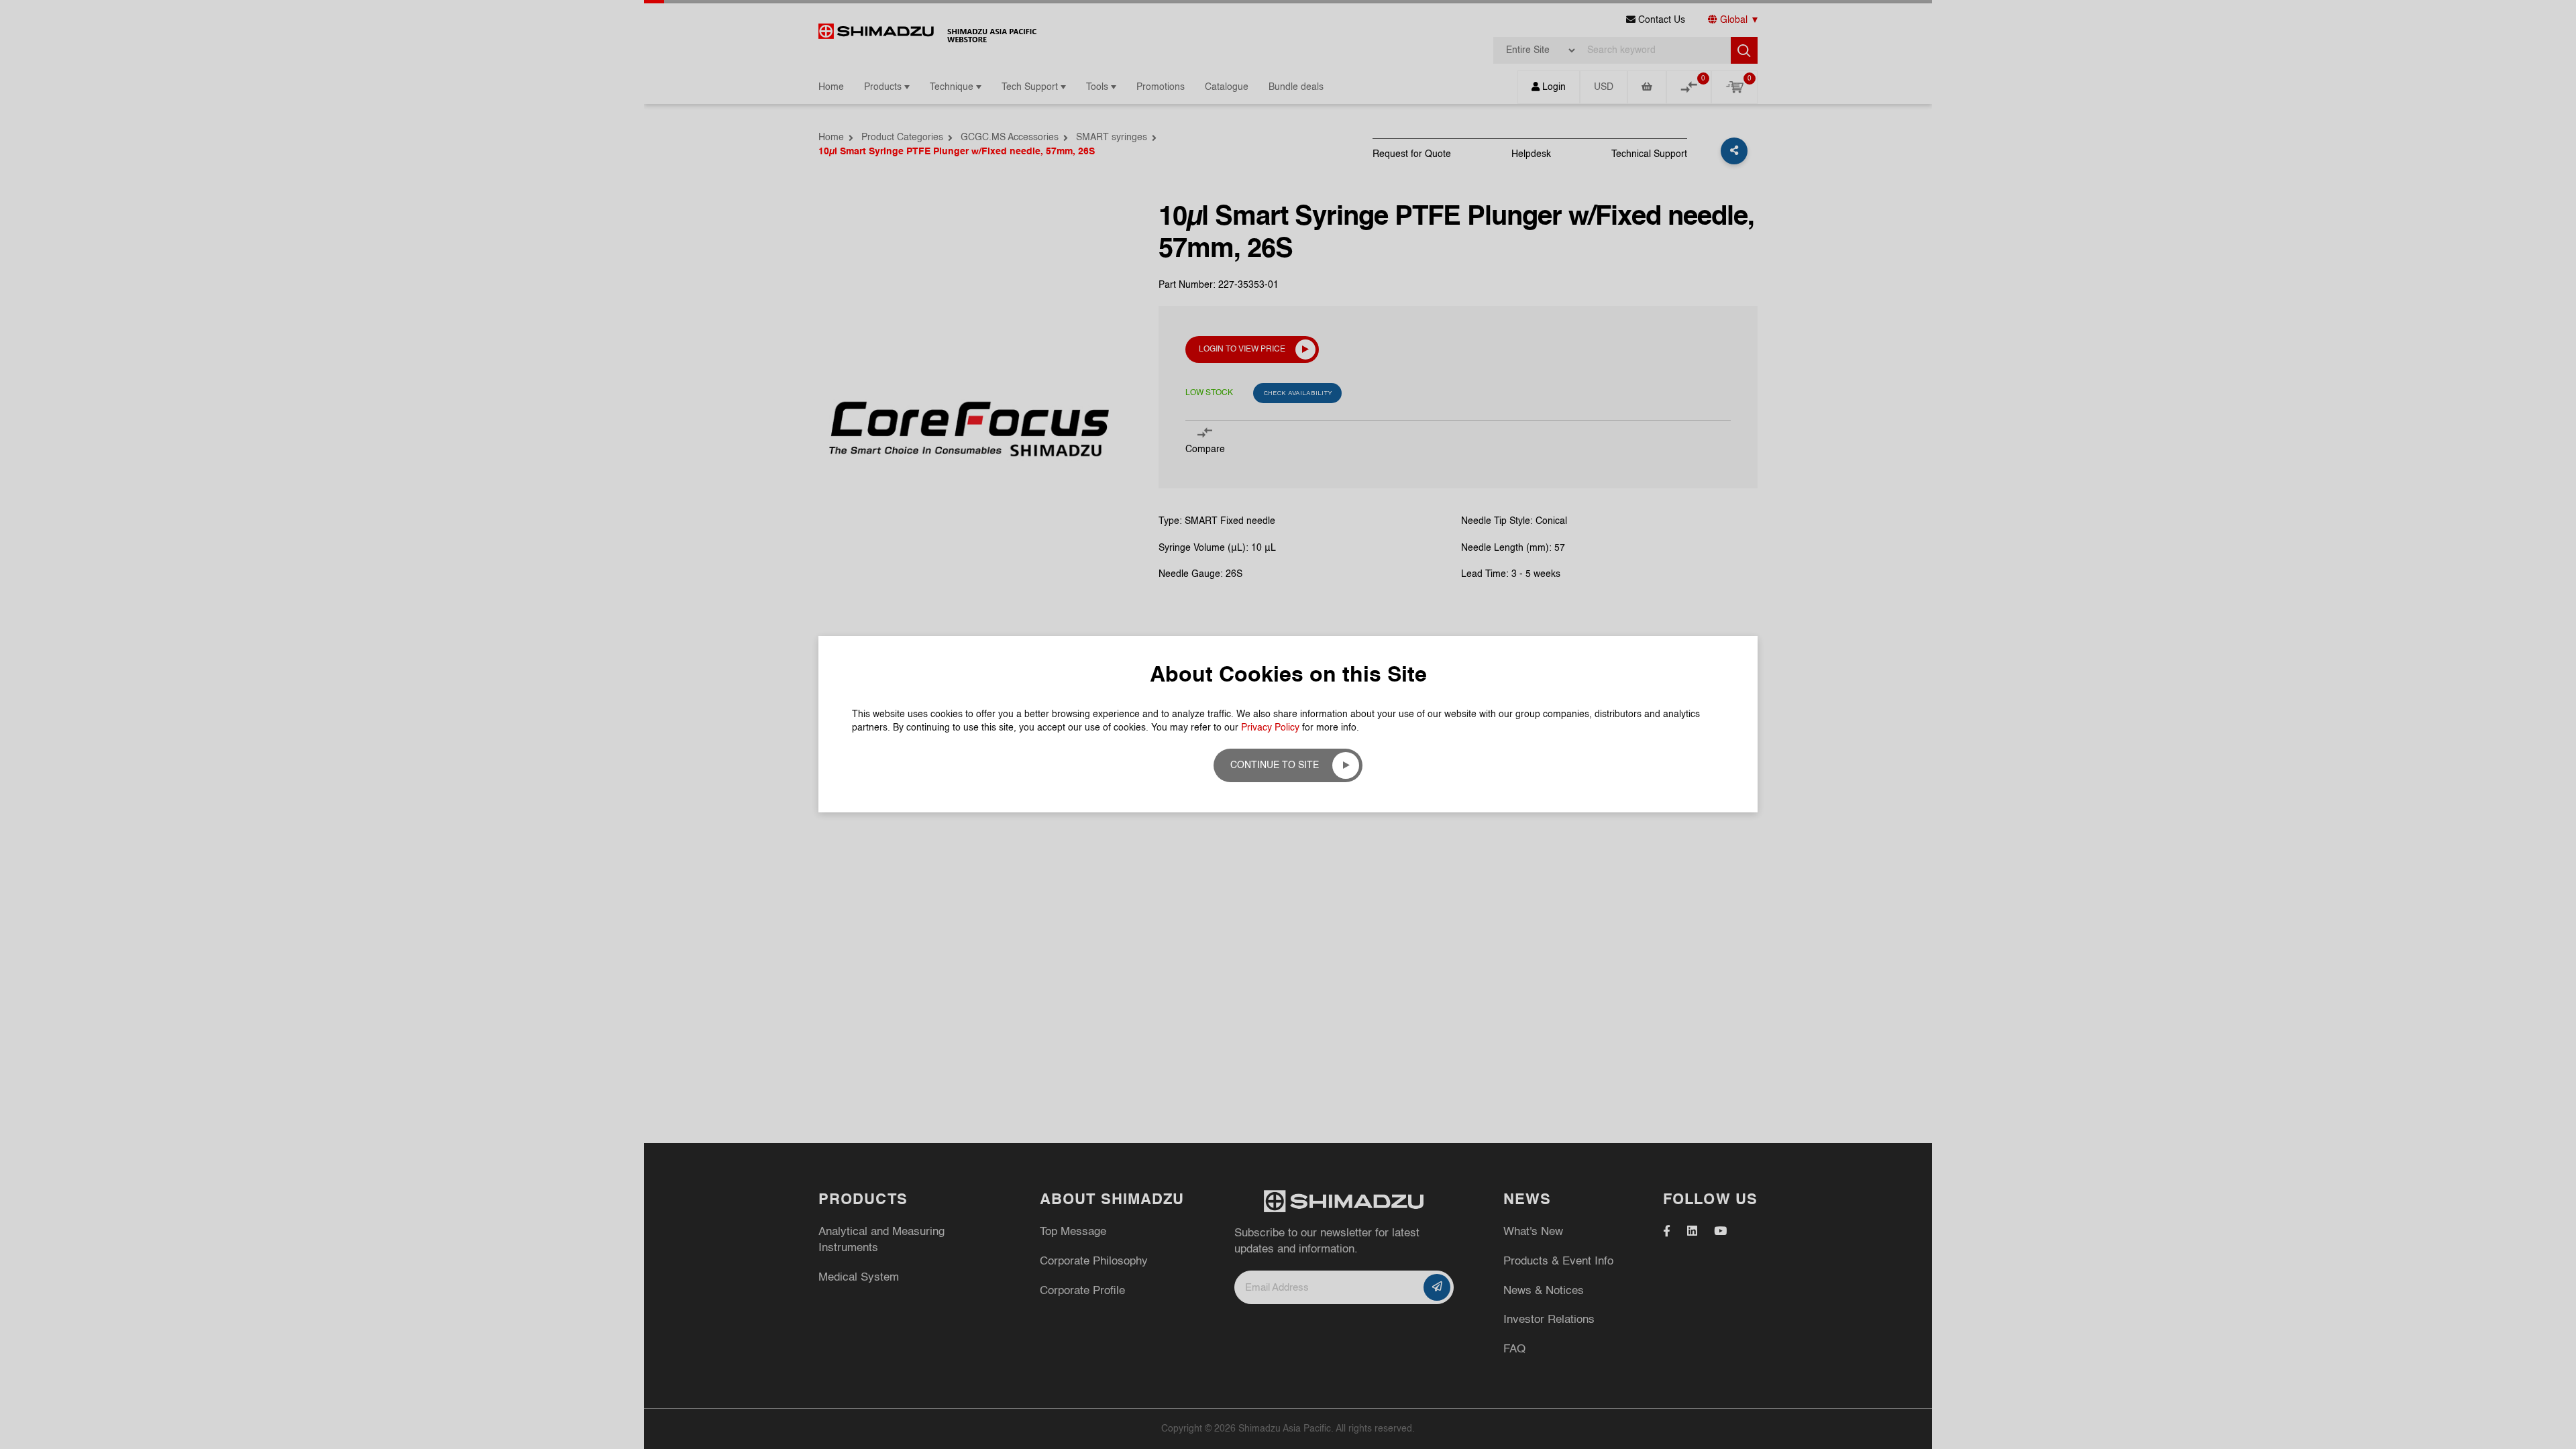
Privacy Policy (1270, 728)
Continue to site (1275, 765)
